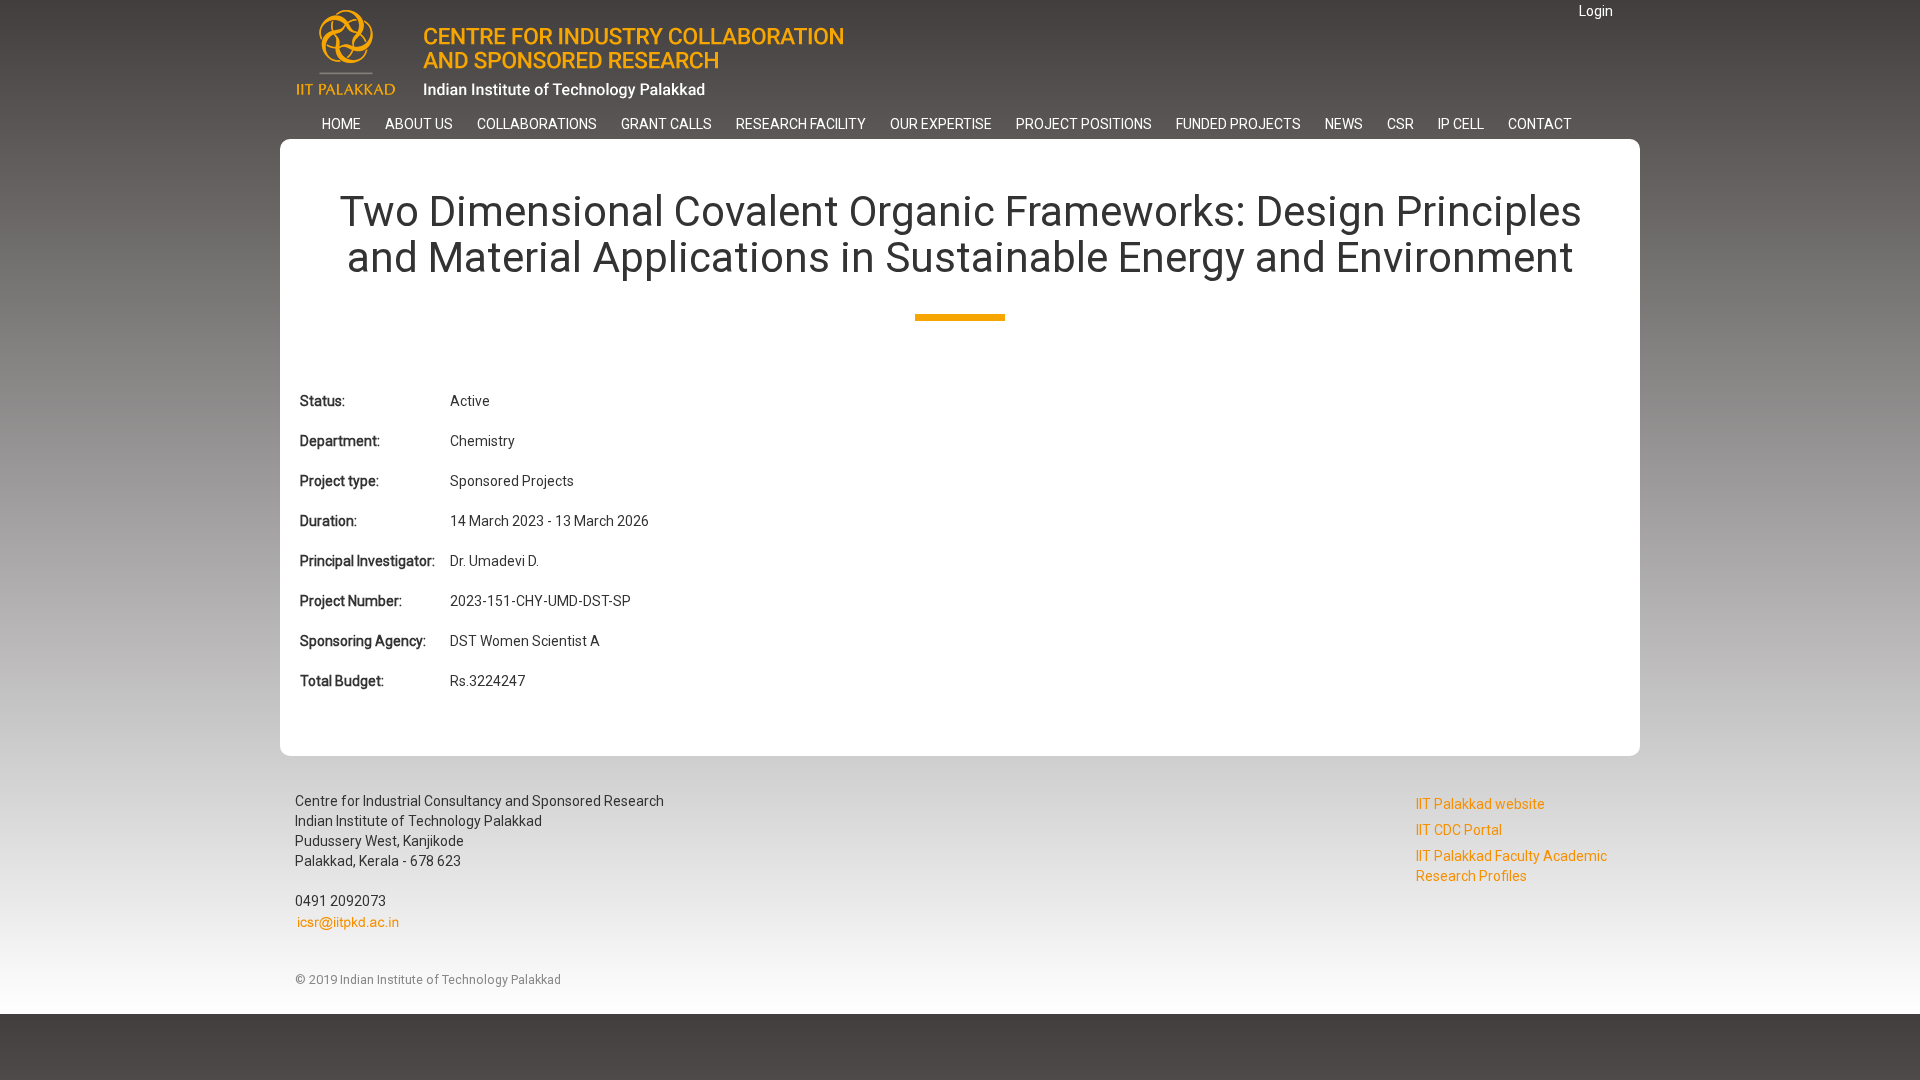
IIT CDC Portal (1459, 830)
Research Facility (801, 124)
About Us (419, 124)
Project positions (1084, 124)
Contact (1540, 124)
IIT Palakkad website (1480, 804)
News (1344, 124)
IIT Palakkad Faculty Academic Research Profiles (1511, 866)
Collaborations (537, 124)
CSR (1400, 124)
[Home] (587, 54)
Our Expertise (941, 124)
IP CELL (1461, 124)
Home (341, 124)
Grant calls (666, 124)
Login (1596, 11)
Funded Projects (1238, 124)
